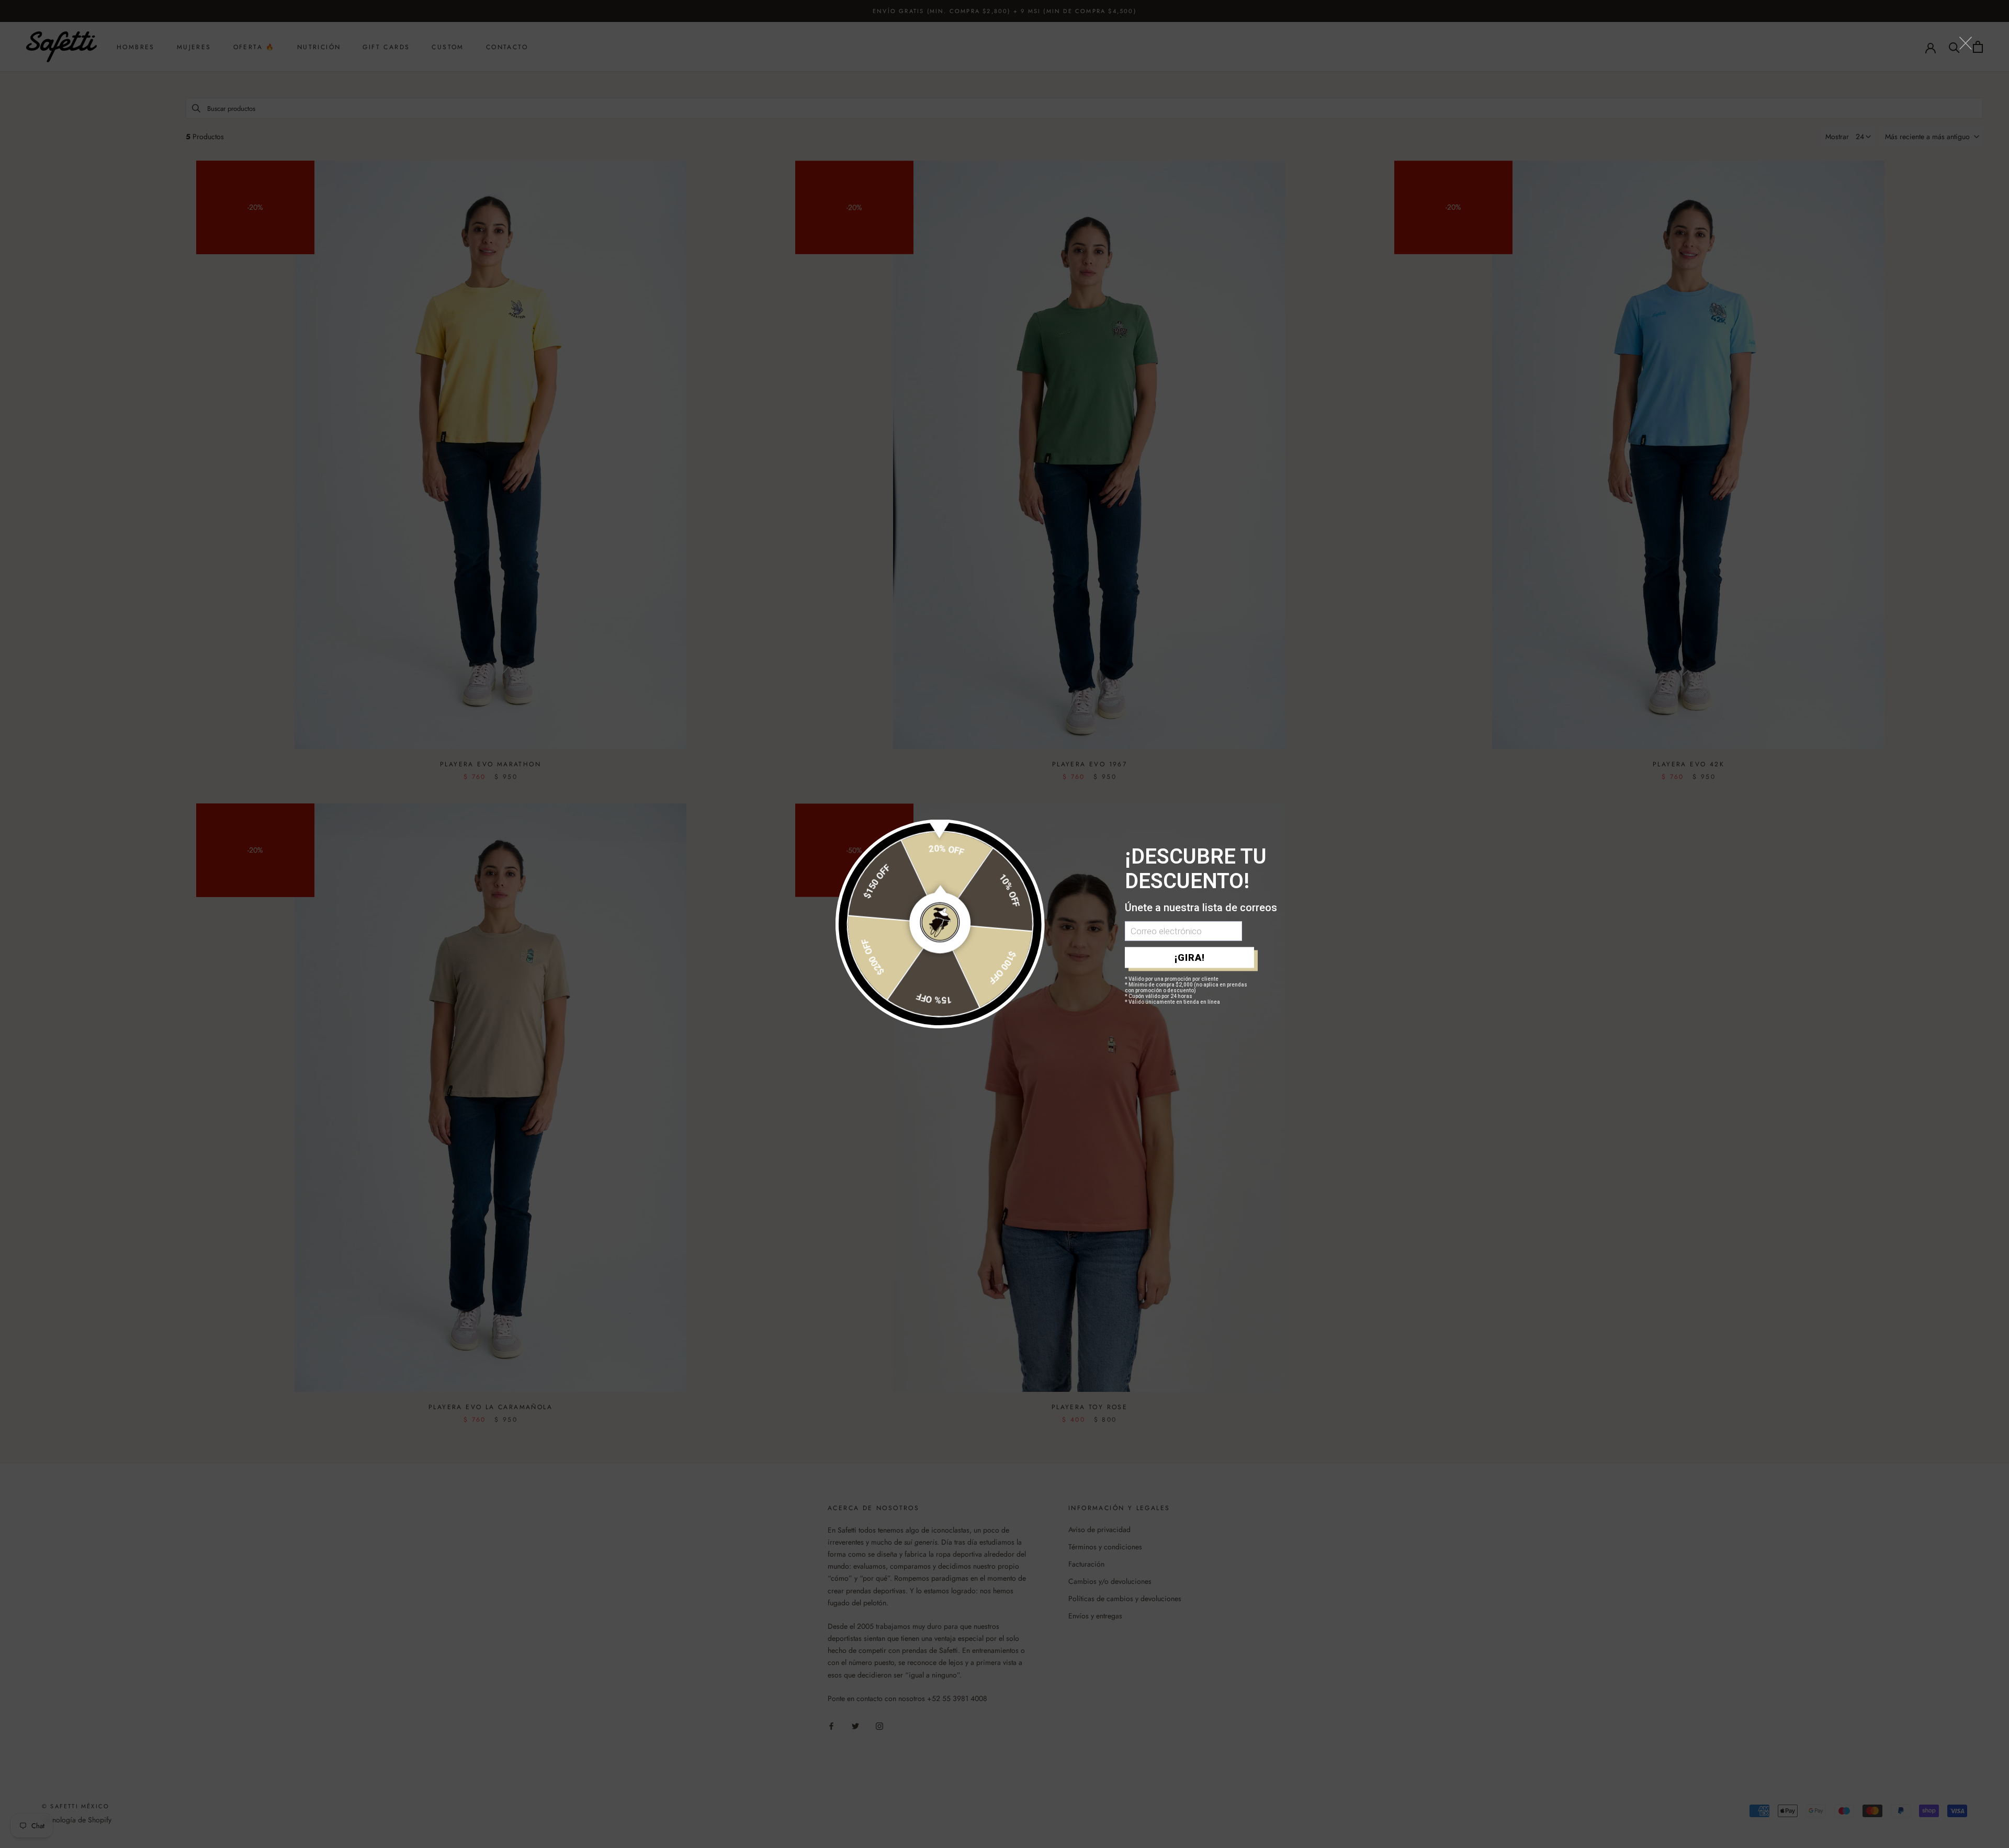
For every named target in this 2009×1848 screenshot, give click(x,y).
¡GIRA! (1190, 957)
